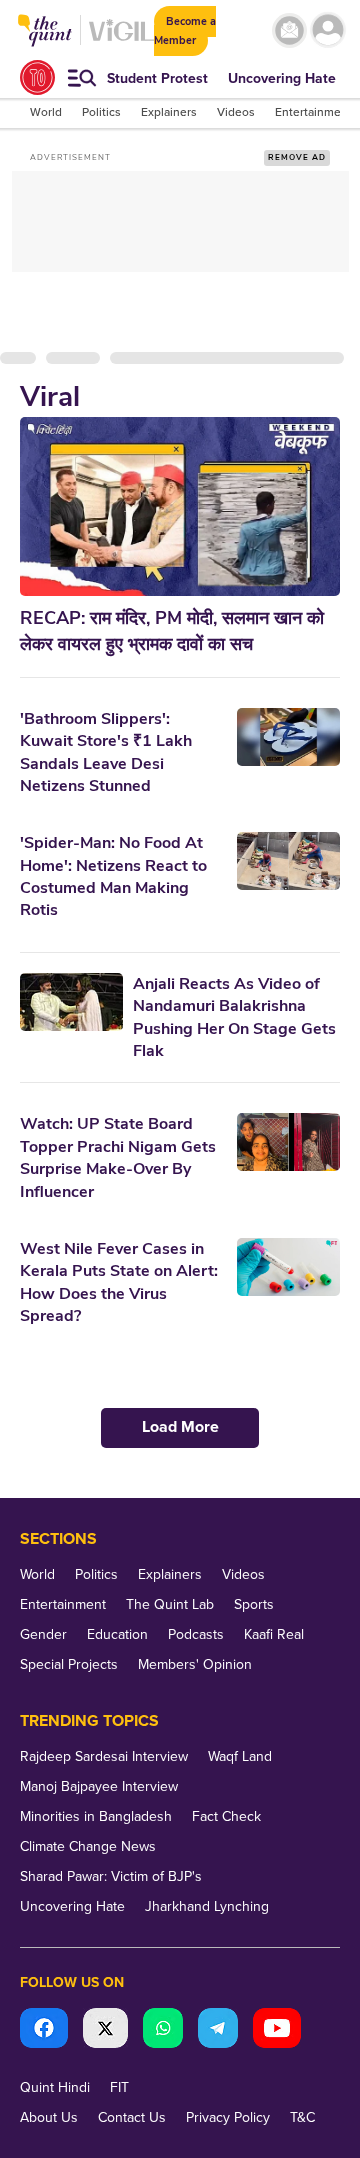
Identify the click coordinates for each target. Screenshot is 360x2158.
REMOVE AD (297, 157)
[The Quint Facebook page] (44, 2030)
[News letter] (289, 30)
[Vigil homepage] (121, 40)
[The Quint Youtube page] (277, 2030)
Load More (180, 1427)
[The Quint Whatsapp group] (163, 2030)
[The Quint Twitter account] (105, 2030)
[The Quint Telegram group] (218, 2030)
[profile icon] (328, 30)
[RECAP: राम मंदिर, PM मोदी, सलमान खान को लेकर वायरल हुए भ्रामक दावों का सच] (180, 506)
